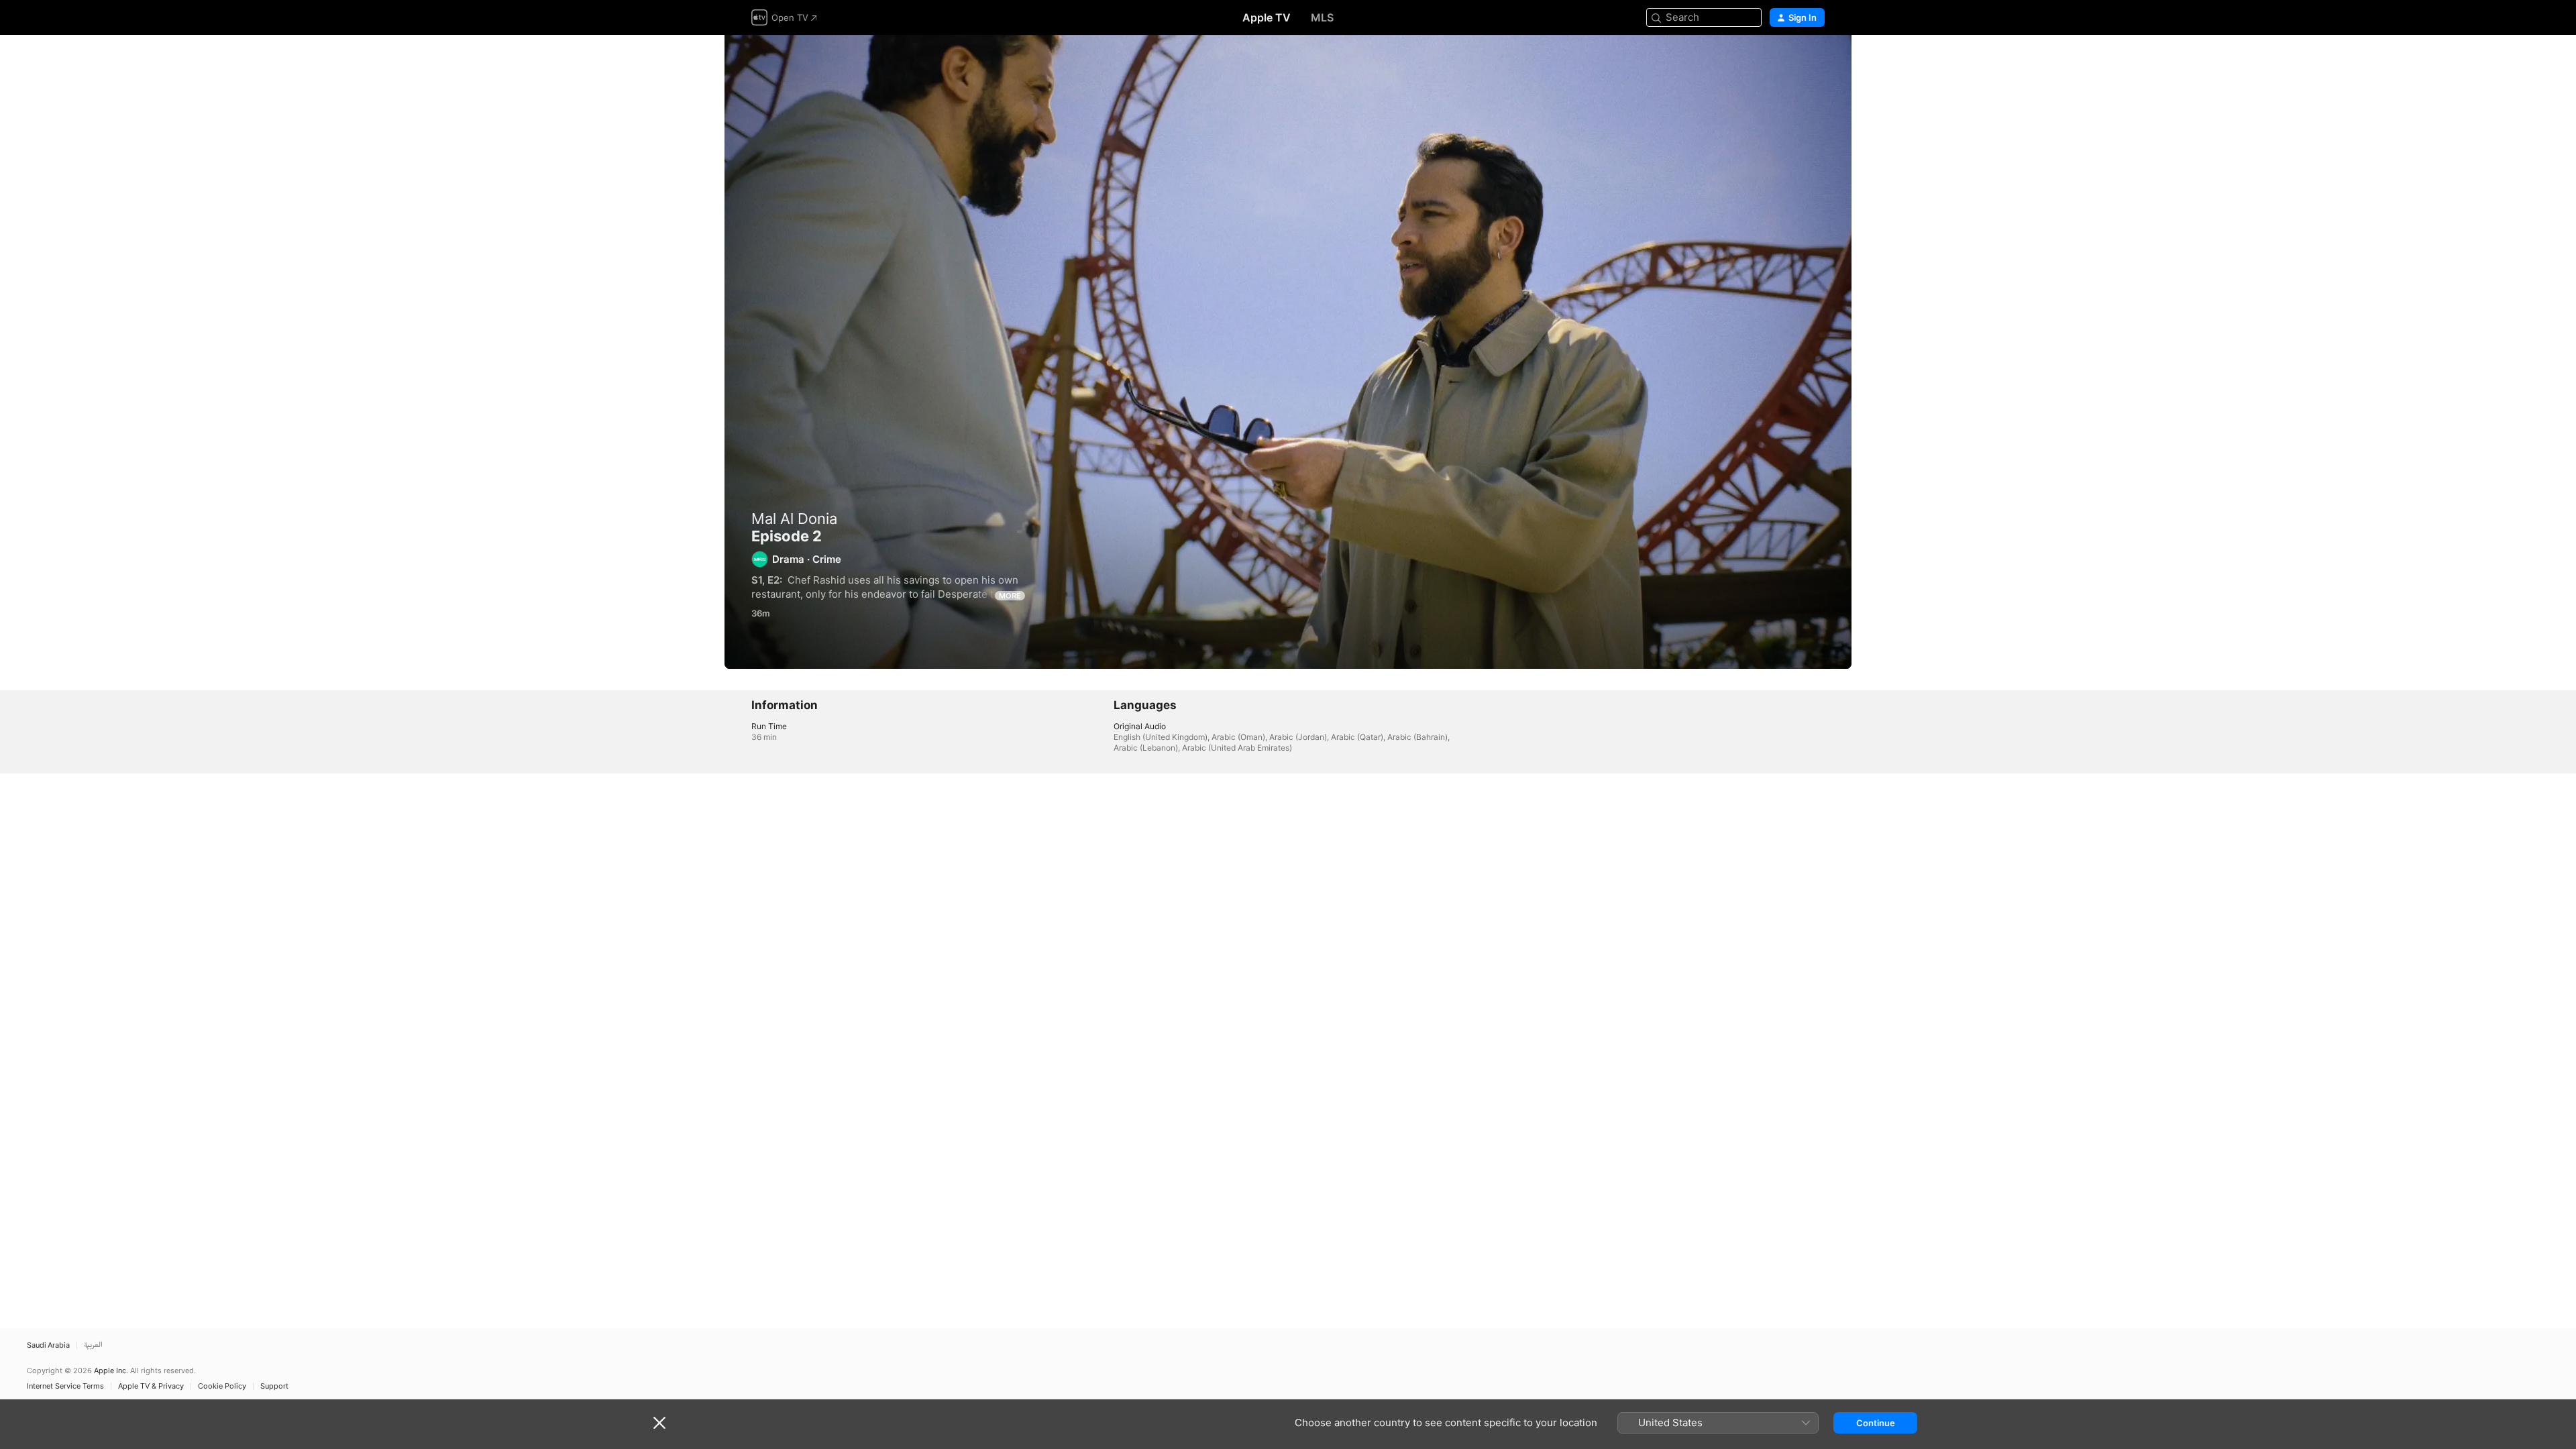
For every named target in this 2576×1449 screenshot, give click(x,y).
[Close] (659, 1423)
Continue (1876, 1423)
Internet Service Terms (65, 1386)
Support (274, 1386)
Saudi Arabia (48, 1345)
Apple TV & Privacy (151, 1386)
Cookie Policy (222, 1386)
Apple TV (1267, 17)
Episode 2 (1288, 352)
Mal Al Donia (794, 519)
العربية (93, 1345)
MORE (1010, 596)
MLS (1322, 17)
